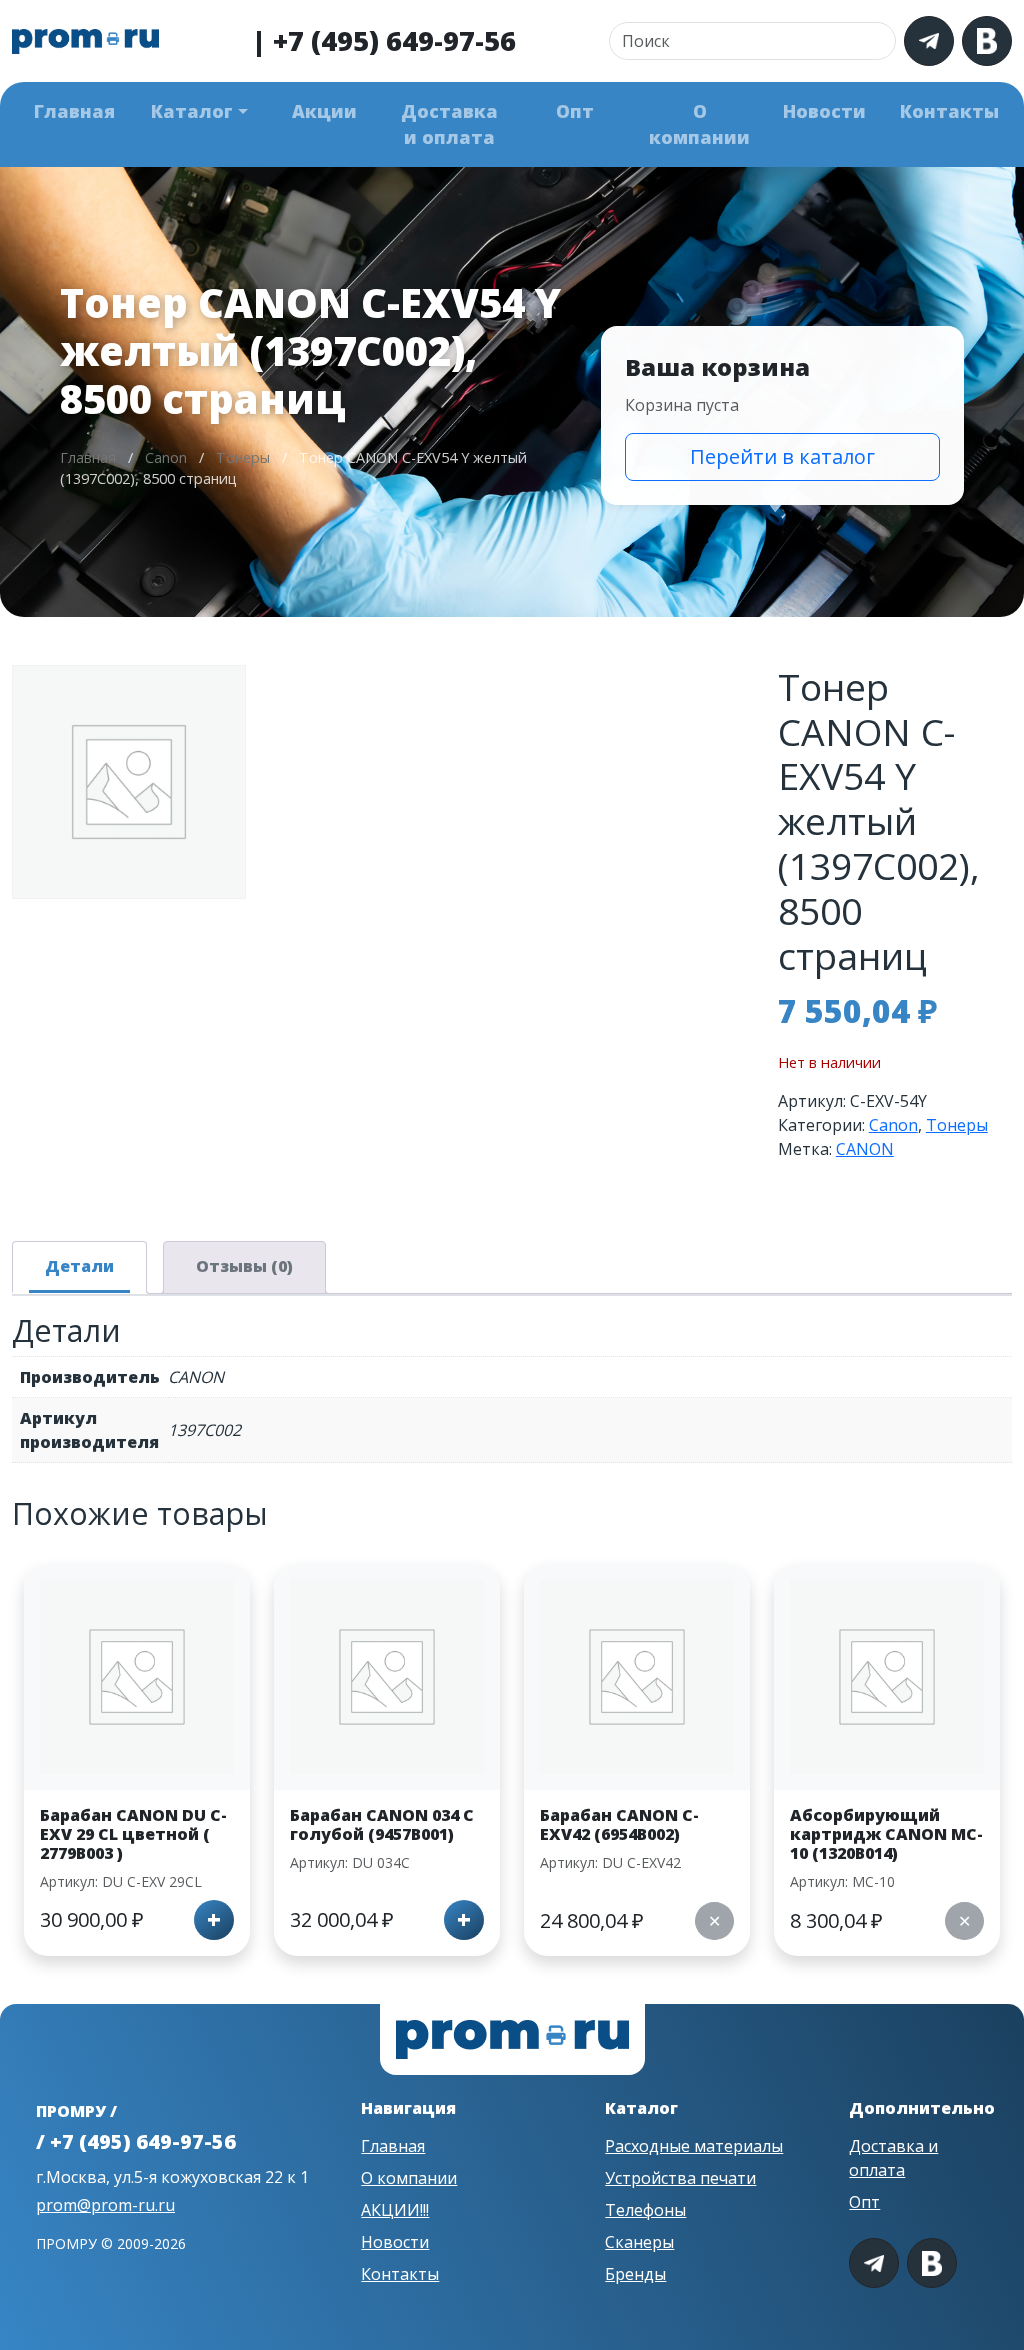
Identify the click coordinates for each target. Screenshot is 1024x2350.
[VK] (987, 41)
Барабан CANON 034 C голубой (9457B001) (382, 1824)
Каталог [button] (192, 111)
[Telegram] (929, 41)
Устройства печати (680, 2178)
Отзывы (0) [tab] (244, 1266)
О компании (699, 124)
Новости (824, 111)
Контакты (949, 111)
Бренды (635, 2274)
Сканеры (639, 2242)
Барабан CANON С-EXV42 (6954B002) (619, 1824)
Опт (575, 111)
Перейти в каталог (782, 456)
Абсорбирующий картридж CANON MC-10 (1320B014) (886, 1834)
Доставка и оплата (449, 124)
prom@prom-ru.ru (105, 2205)
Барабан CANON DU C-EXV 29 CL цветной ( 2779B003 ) (133, 1834)
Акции (324, 111)
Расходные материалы (694, 2146)
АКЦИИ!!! (395, 2210)
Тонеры (243, 457)
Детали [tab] (79, 1266)
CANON (865, 1149)
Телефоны (645, 2210)
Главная (74, 111)
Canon (166, 457)
